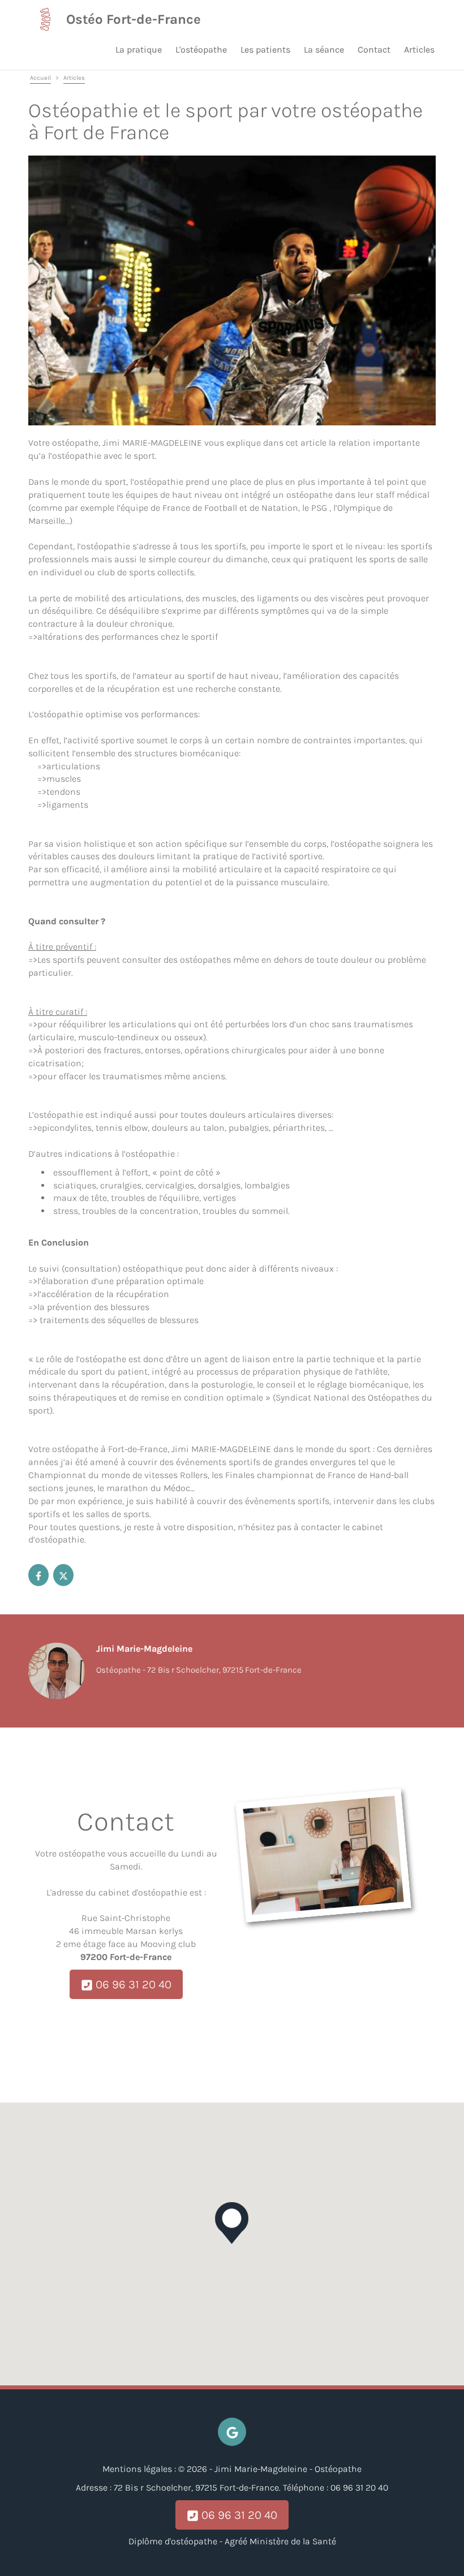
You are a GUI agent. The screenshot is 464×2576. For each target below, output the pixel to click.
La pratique (139, 49)
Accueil (40, 78)
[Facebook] (38, 1575)
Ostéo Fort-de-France (134, 19)
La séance (324, 49)
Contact (374, 49)
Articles (419, 49)
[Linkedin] (63, 1575)
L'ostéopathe (201, 49)
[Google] (232, 2432)
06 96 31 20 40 (132, 1984)
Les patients (265, 49)
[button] (232, 2223)
